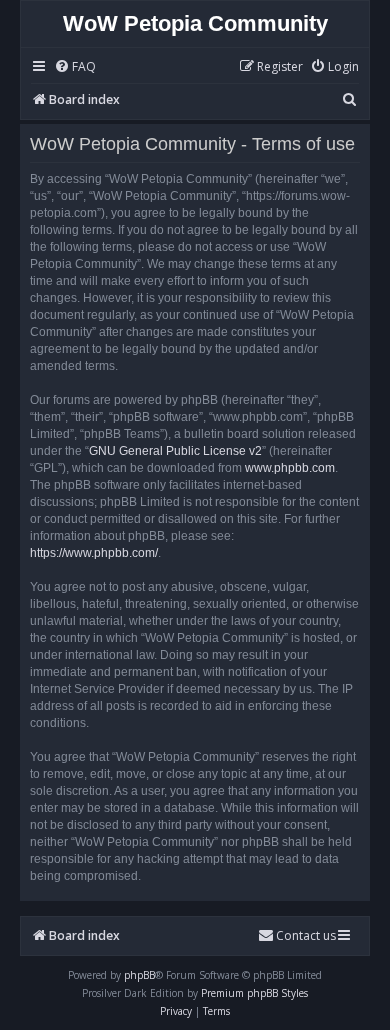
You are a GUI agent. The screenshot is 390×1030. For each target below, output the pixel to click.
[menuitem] (75, 67)
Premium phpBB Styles (254, 993)
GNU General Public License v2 (175, 451)
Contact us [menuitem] (306, 935)
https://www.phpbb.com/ (94, 553)
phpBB (139, 975)
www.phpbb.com (290, 468)
